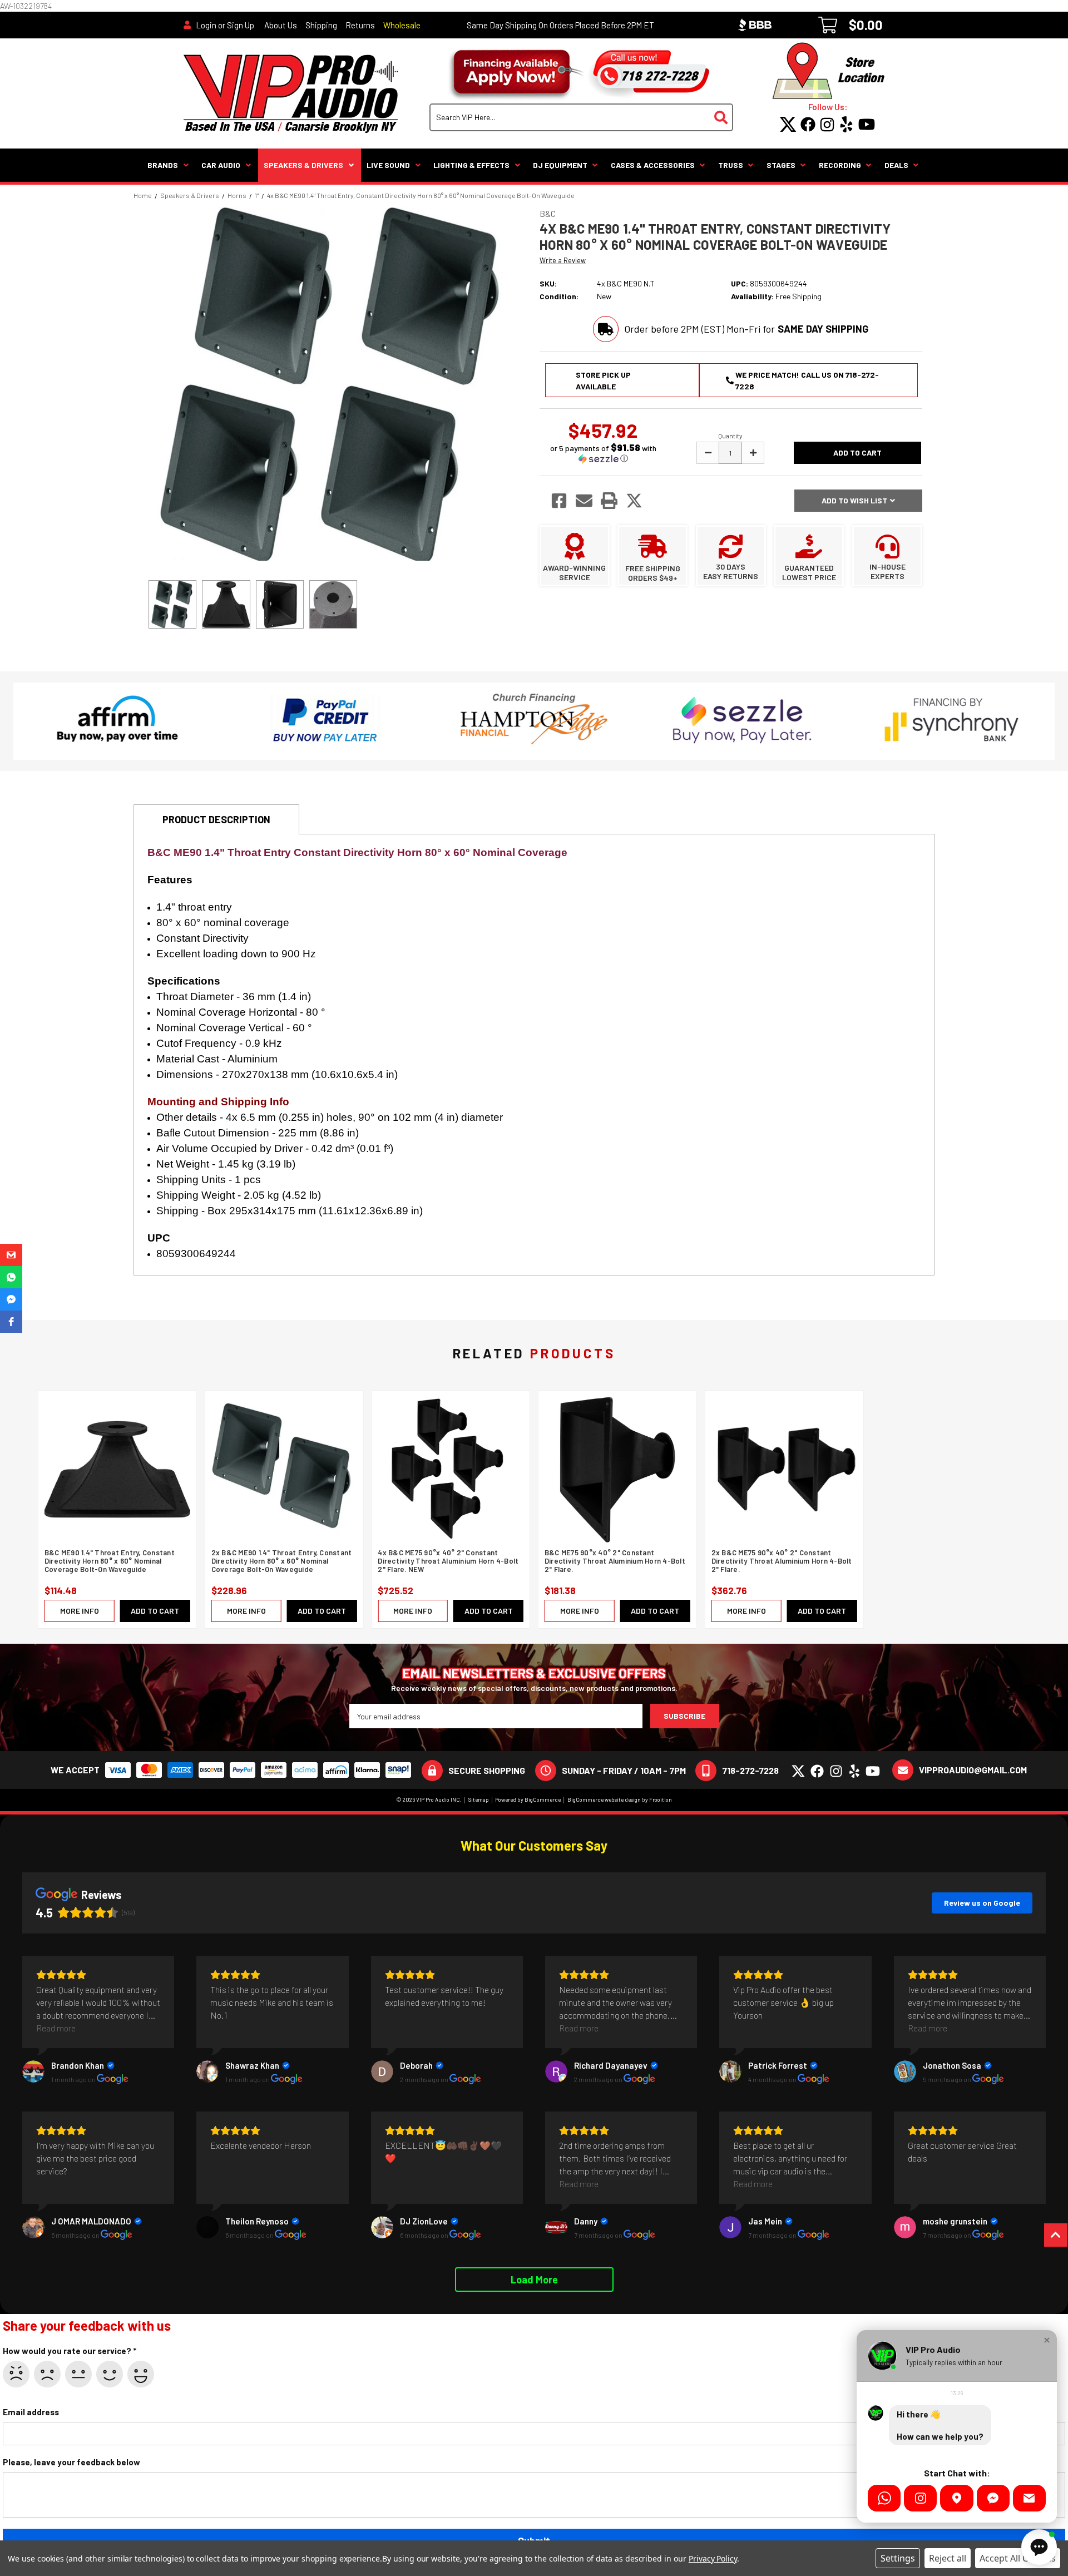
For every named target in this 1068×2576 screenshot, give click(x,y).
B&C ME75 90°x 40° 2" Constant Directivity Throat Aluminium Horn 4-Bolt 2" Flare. (615, 1561)
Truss (731, 165)
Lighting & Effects (471, 165)
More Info (80, 1611)
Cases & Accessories (653, 165)
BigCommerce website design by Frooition (620, 1799)
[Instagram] (920, 2498)
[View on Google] (33, 2071)
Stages (781, 165)
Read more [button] (56, 2028)
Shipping (321, 25)
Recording (840, 165)
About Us (281, 25)
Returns (360, 25)
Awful (16, 2374)
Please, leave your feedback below (71, 2462)
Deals (896, 165)
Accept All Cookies (1018, 2558)
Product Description (216, 819)
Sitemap (479, 1799)
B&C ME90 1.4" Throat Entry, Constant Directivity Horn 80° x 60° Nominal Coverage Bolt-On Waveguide (110, 1561)
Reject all (948, 2558)
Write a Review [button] (563, 260)
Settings (898, 2558)
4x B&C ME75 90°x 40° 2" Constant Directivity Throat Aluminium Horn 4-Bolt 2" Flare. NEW (448, 1561)
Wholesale (402, 25)
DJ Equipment (560, 165)
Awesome (141, 2374)
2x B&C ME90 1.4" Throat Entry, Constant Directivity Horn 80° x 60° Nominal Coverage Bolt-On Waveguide (282, 1561)
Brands (163, 165)
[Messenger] (993, 2498)
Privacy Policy (713, 2558)
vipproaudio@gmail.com (973, 1770)
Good (110, 2374)
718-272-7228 (750, 1770)
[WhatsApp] (884, 2498)
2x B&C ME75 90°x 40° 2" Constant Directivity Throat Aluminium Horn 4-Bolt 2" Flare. (782, 1561)
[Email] (1029, 2498)
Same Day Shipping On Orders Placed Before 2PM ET (560, 25)
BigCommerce (543, 1799)
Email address (31, 2412)
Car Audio (221, 165)
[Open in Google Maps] (956, 2498)
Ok (78, 2374)
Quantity (730, 436)
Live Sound (388, 165)
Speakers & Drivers (303, 165)
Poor (47, 2374)
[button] (603, 453)
